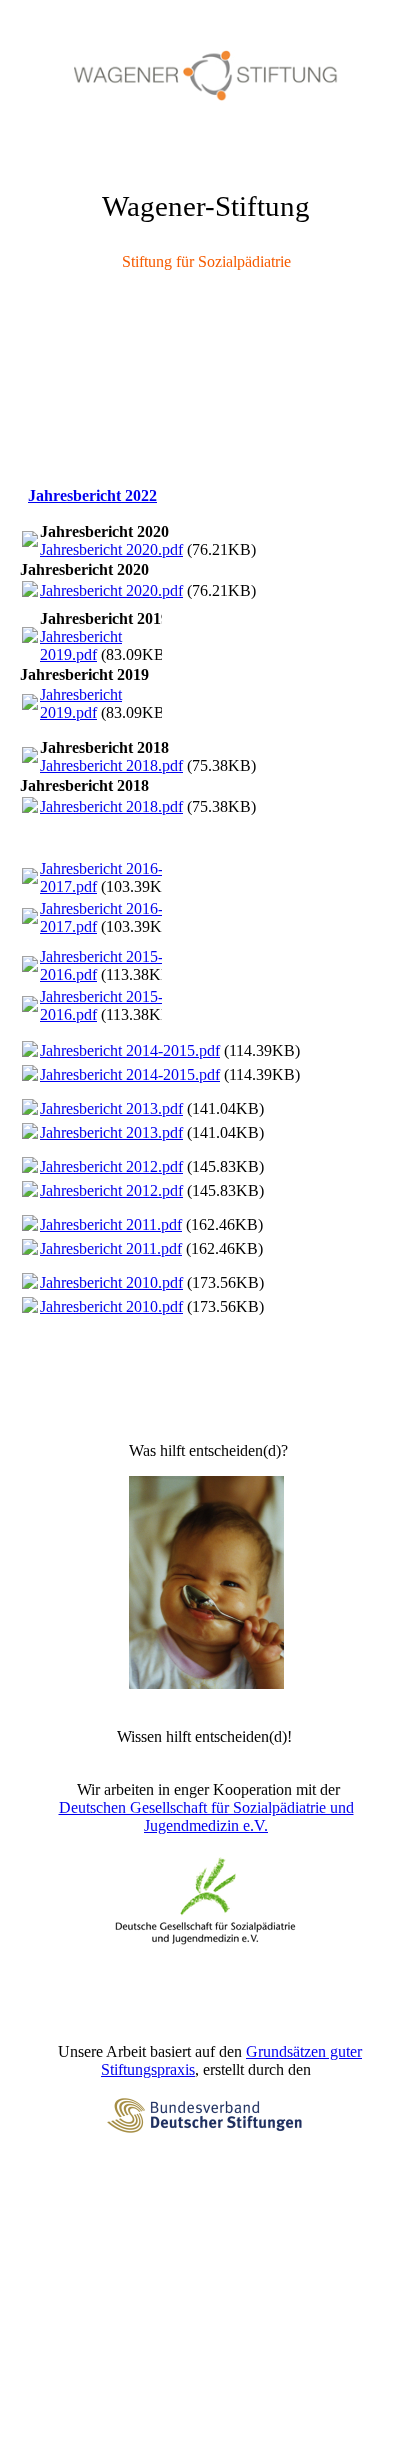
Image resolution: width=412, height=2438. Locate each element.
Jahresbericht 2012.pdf (111, 1166)
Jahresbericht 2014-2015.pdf (130, 1050)
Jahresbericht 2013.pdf (111, 1108)
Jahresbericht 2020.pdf (111, 549)
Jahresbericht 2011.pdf (111, 1224)
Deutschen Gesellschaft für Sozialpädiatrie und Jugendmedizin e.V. (206, 1816)
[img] (206, 75)
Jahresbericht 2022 (92, 495)
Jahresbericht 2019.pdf (81, 645)
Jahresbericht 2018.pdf (111, 765)
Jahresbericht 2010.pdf (111, 1282)
